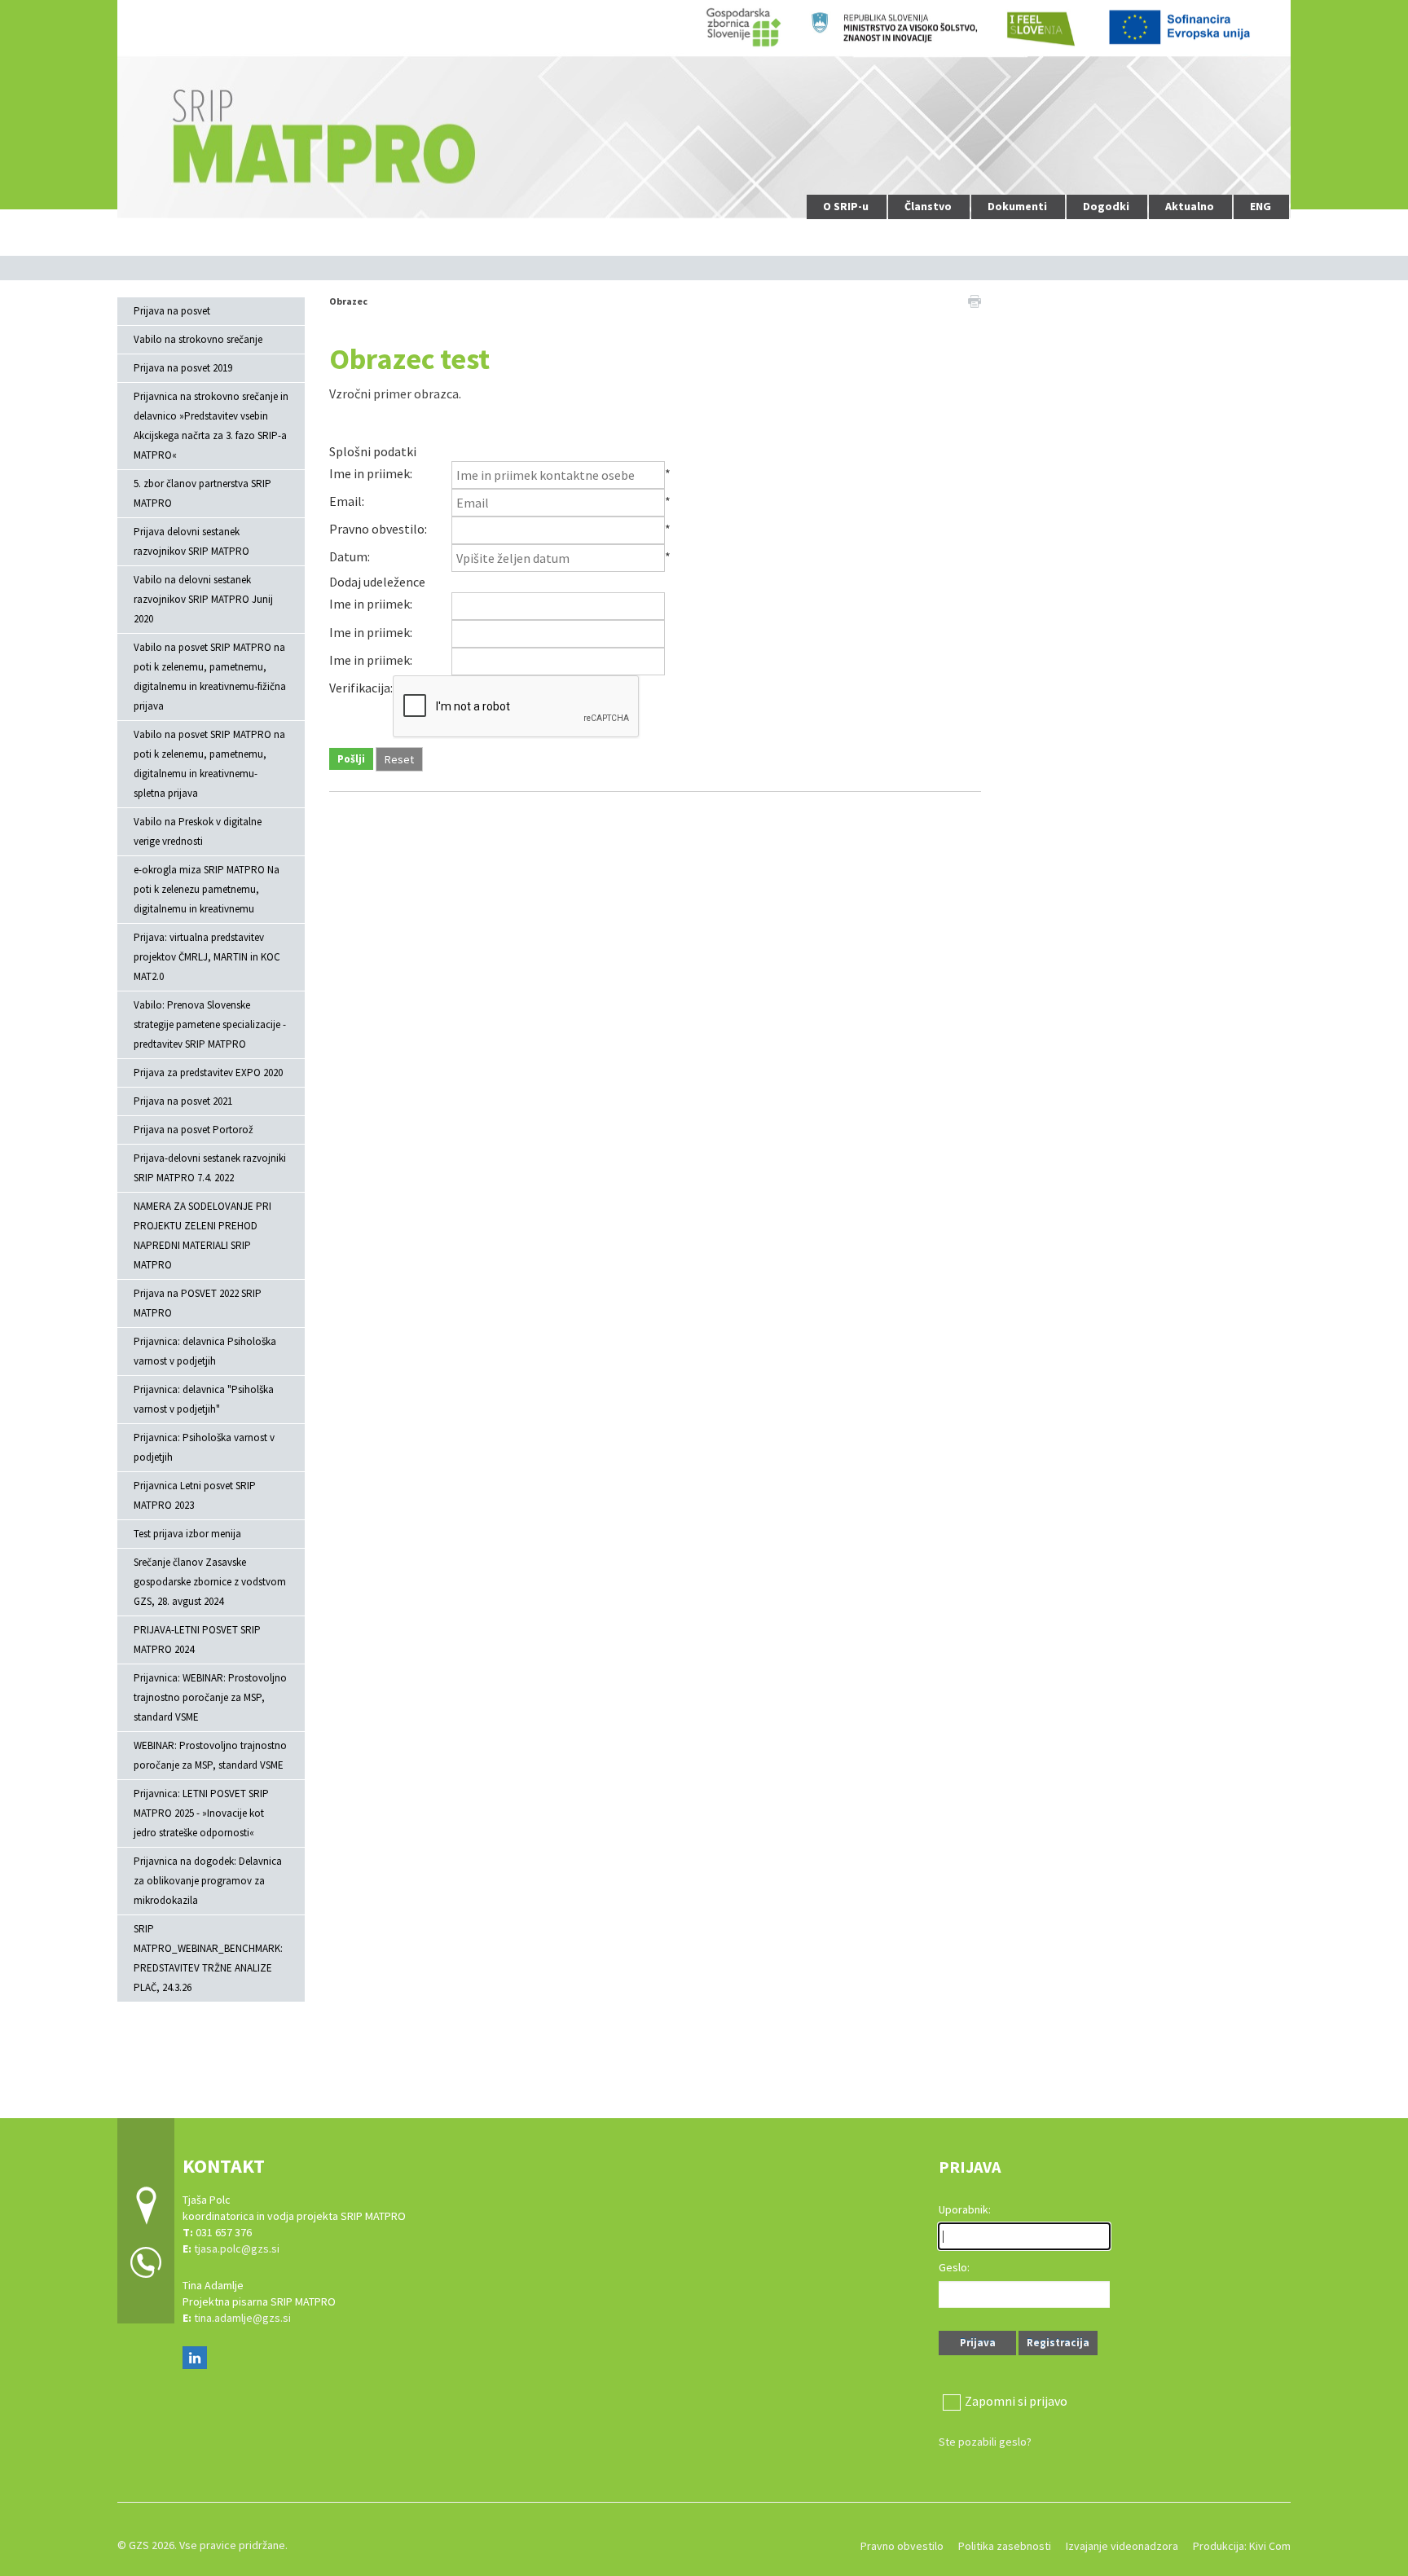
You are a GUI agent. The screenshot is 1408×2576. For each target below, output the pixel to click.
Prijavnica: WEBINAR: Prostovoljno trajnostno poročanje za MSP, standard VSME (210, 1697)
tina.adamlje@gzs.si (242, 2318)
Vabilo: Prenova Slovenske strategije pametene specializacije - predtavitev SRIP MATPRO (210, 1024)
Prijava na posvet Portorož (194, 1130)
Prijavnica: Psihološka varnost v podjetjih (204, 1447)
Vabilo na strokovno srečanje (198, 339)
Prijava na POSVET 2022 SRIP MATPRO (198, 1303)
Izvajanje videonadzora (1122, 2546)
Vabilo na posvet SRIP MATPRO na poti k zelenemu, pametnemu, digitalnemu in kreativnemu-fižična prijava (210, 677)
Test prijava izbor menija (187, 1534)
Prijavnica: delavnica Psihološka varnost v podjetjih (205, 1351)
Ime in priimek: (371, 473)
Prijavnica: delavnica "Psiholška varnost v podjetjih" (204, 1399)
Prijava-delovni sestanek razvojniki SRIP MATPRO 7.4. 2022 (210, 1168)
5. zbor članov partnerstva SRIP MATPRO (202, 493)
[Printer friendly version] (975, 300)
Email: (347, 501)
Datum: (350, 556)
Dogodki (1106, 206)
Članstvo (928, 206)
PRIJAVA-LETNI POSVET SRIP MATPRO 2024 (197, 1640)
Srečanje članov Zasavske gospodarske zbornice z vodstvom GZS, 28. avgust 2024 (210, 1582)
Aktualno (1190, 206)
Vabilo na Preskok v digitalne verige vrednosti (198, 831)
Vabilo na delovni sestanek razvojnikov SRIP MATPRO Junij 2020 (203, 599)
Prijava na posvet (172, 311)
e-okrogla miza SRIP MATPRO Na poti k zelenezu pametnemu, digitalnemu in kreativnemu (207, 889)
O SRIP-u (846, 206)
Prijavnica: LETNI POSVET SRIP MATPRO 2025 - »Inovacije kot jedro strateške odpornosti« (201, 1813)
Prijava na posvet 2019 (183, 368)
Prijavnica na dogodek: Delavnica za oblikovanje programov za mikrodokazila (208, 1881)
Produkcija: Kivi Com (1242, 2546)
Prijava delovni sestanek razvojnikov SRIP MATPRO (191, 541)
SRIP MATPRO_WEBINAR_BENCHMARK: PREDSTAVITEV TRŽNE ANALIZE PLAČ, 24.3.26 (208, 1958)
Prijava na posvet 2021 (183, 1101)
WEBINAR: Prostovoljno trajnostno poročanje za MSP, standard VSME (210, 1755)
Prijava (978, 2343)
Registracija (1058, 2343)
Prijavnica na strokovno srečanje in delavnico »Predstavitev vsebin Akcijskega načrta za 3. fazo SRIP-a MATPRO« (211, 426)
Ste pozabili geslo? (985, 2442)
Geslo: (954, 2267)
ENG (1261, 206)
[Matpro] (704, 110)
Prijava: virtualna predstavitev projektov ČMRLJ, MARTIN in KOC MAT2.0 (207, 957)
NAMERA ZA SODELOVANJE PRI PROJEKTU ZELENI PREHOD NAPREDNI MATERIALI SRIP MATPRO (202, 1235)
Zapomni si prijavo (1016, 2401)
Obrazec (348, 301)
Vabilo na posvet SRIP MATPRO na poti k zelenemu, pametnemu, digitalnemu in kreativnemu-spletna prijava (209, 764)
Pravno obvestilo (902, 2546)
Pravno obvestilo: (378, 529)
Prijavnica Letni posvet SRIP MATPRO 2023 (195, 1495)
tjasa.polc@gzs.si (238, 2249)
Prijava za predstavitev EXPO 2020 (208, 1073)
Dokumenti (1017, 206)
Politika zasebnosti (1005, 2546)
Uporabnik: (965, 2209)
